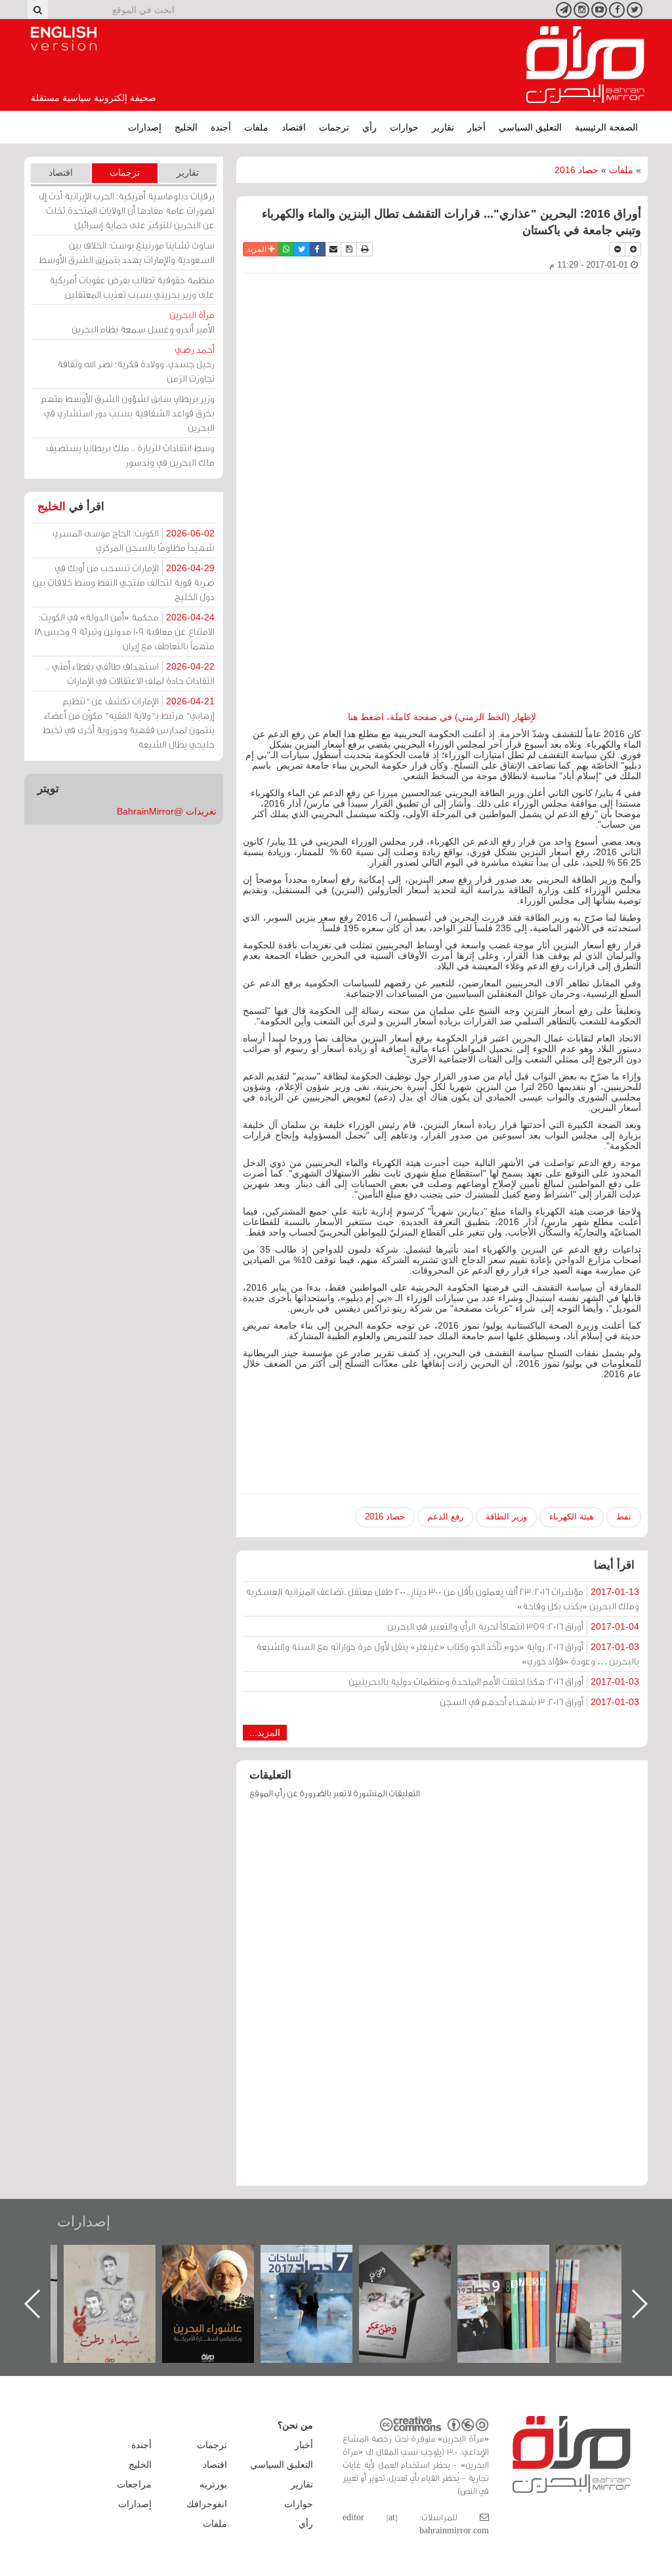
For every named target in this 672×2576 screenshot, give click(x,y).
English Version (64, 39)
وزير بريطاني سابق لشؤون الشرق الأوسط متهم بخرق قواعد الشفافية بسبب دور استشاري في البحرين (128, 413)
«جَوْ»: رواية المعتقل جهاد (123, 2267)
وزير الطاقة (506, 1517)
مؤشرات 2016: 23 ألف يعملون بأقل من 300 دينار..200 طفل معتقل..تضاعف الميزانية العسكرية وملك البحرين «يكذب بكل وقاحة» (442, 1599)
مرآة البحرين (585, 65)
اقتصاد (294, 127)
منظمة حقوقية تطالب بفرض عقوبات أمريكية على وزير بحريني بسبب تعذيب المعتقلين (132, 287)
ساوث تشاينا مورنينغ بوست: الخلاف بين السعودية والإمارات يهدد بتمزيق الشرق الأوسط (127, 252)
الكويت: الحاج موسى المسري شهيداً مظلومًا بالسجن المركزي (134, 540)
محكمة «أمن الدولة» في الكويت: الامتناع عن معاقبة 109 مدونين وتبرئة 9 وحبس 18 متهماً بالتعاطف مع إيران (125, 631)
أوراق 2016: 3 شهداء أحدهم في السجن (539, 1701)
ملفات (256, 127)
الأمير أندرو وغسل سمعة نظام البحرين (143, 322)
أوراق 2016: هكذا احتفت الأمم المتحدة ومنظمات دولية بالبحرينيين (494, 1681)
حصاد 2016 (577, 170)
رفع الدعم (445, 1517)
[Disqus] (442, 1999)
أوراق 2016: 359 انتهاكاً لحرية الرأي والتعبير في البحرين (513, 1626)
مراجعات (134, 2484)
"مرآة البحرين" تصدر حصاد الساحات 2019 (615, 2275)
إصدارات (145, 127)
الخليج (186, 127)
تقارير (443, 127)
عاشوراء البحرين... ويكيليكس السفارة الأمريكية (320, 2275)
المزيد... (265, 1733)
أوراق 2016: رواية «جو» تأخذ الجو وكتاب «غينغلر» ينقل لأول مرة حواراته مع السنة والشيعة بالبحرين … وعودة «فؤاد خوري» (448, 1654)
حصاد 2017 (418, 2259)
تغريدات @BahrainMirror (167, 811)
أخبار (476, 127)
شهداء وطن (221, 2259)
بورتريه (213, 2484)
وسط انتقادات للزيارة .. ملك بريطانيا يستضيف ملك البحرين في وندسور (130, 455)
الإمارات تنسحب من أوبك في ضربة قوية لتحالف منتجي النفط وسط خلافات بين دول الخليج (124, 582)
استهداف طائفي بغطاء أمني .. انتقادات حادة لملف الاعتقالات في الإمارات (130, 673)
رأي (369, 127)
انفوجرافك (207, 2504)
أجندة (221, 127)
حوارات (404, 127)
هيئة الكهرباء (572, 1517)
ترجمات (334, 127)
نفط (624, 1517)
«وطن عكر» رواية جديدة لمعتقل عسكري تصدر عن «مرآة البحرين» (516, 2283)
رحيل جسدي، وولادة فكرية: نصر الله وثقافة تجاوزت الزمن (136, 364)
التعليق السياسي (530, 127)
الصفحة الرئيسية (606, 127)
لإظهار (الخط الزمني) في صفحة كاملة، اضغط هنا (442, 717)
